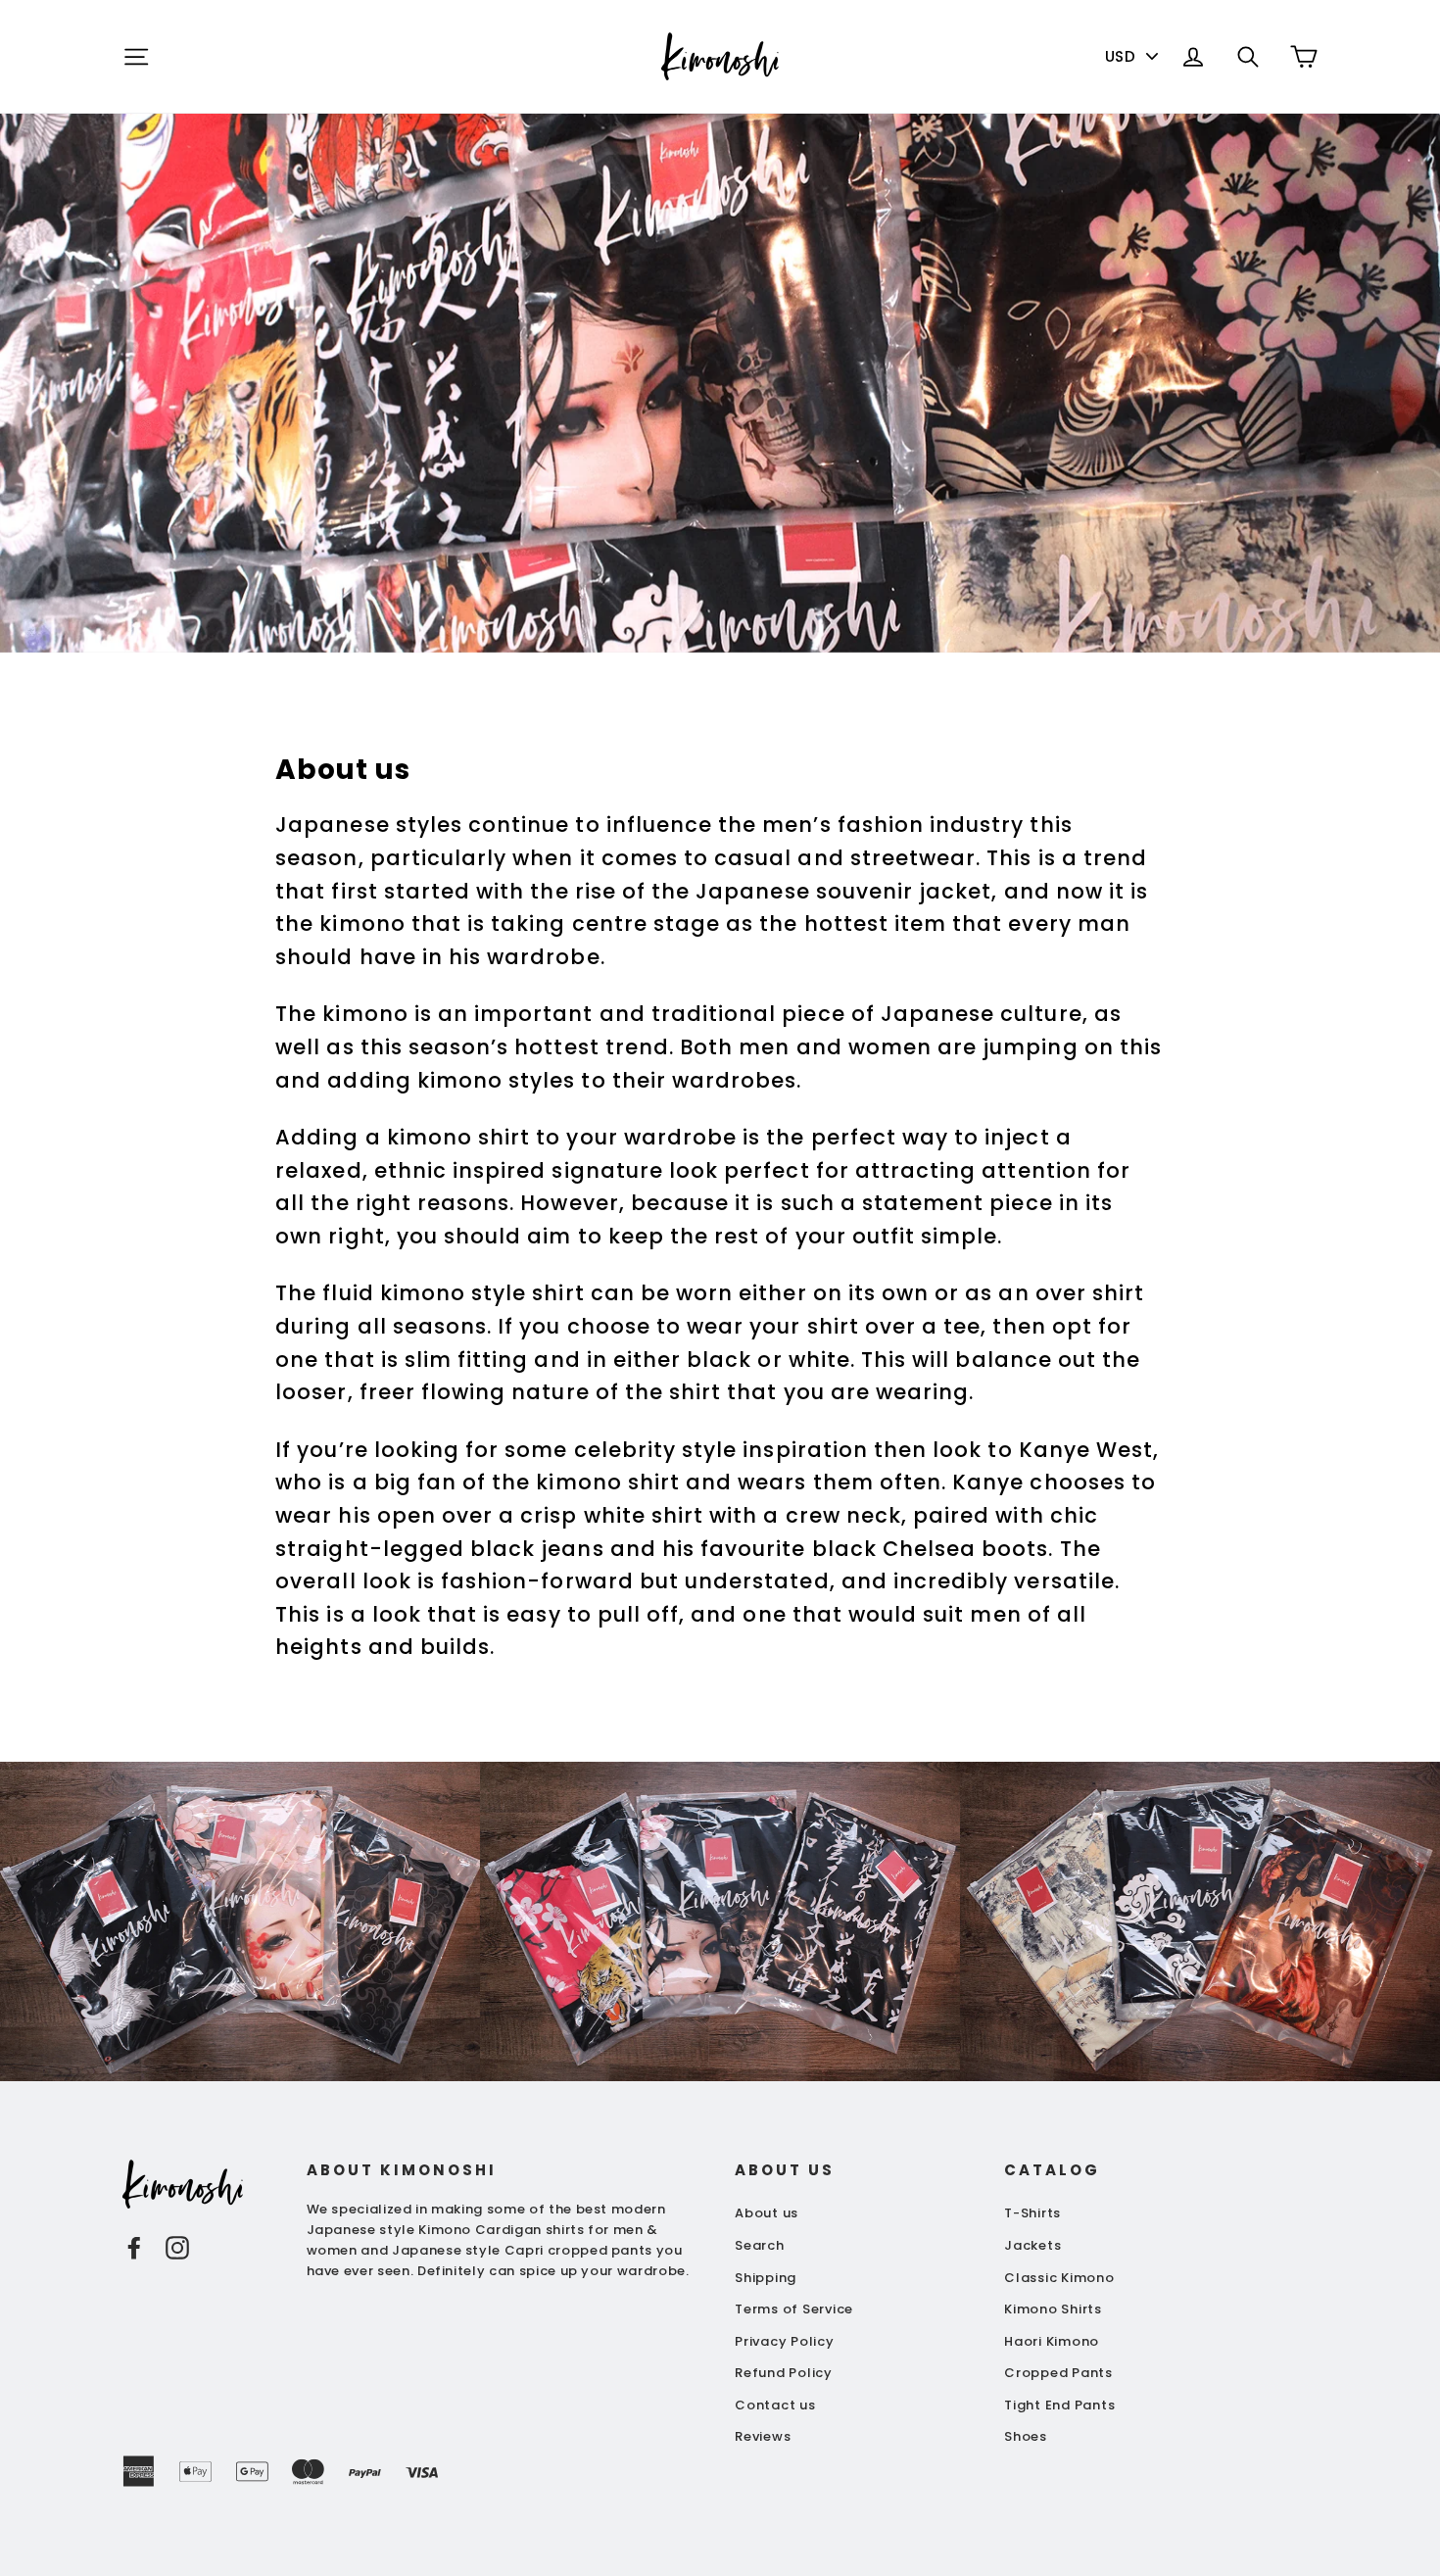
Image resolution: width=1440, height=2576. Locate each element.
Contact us (775, 2405)
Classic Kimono (1059, 2278)
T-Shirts (1032, 2213)
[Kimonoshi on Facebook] (134, 2247)
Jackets (1032, 2245)
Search (760, 2245)
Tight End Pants (1059, 2405)
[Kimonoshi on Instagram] (177, 2247)
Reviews (763, 2436)
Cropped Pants (1058, 2373)
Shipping (766, 2278)
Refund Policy (784, 2373)
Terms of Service (794, 2309)
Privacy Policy (785, 2341)
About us (767, 2213)
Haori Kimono (1052, 2341)
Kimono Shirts (1053, 2309)
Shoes (1026, 2436)
